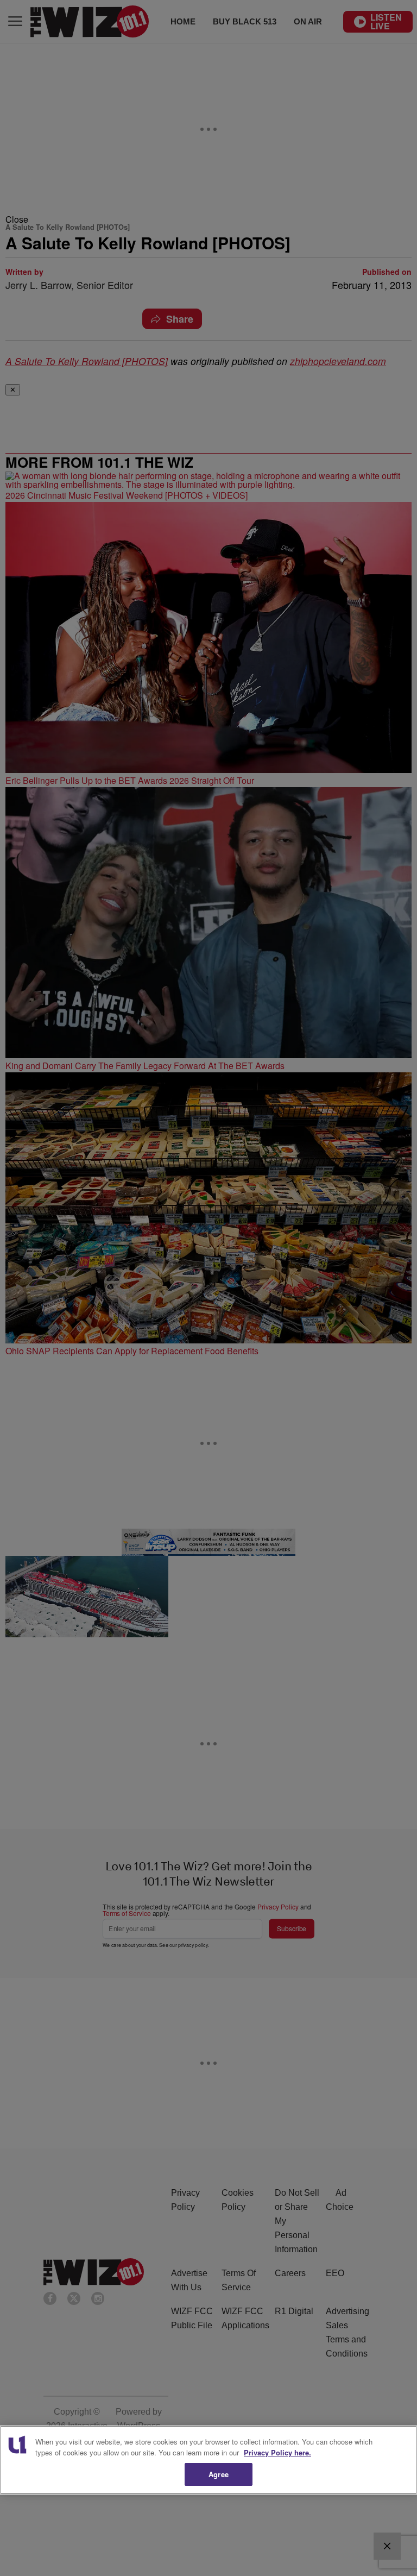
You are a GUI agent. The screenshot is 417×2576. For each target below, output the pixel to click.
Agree (219, 2474)
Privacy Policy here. (277, 2452)
